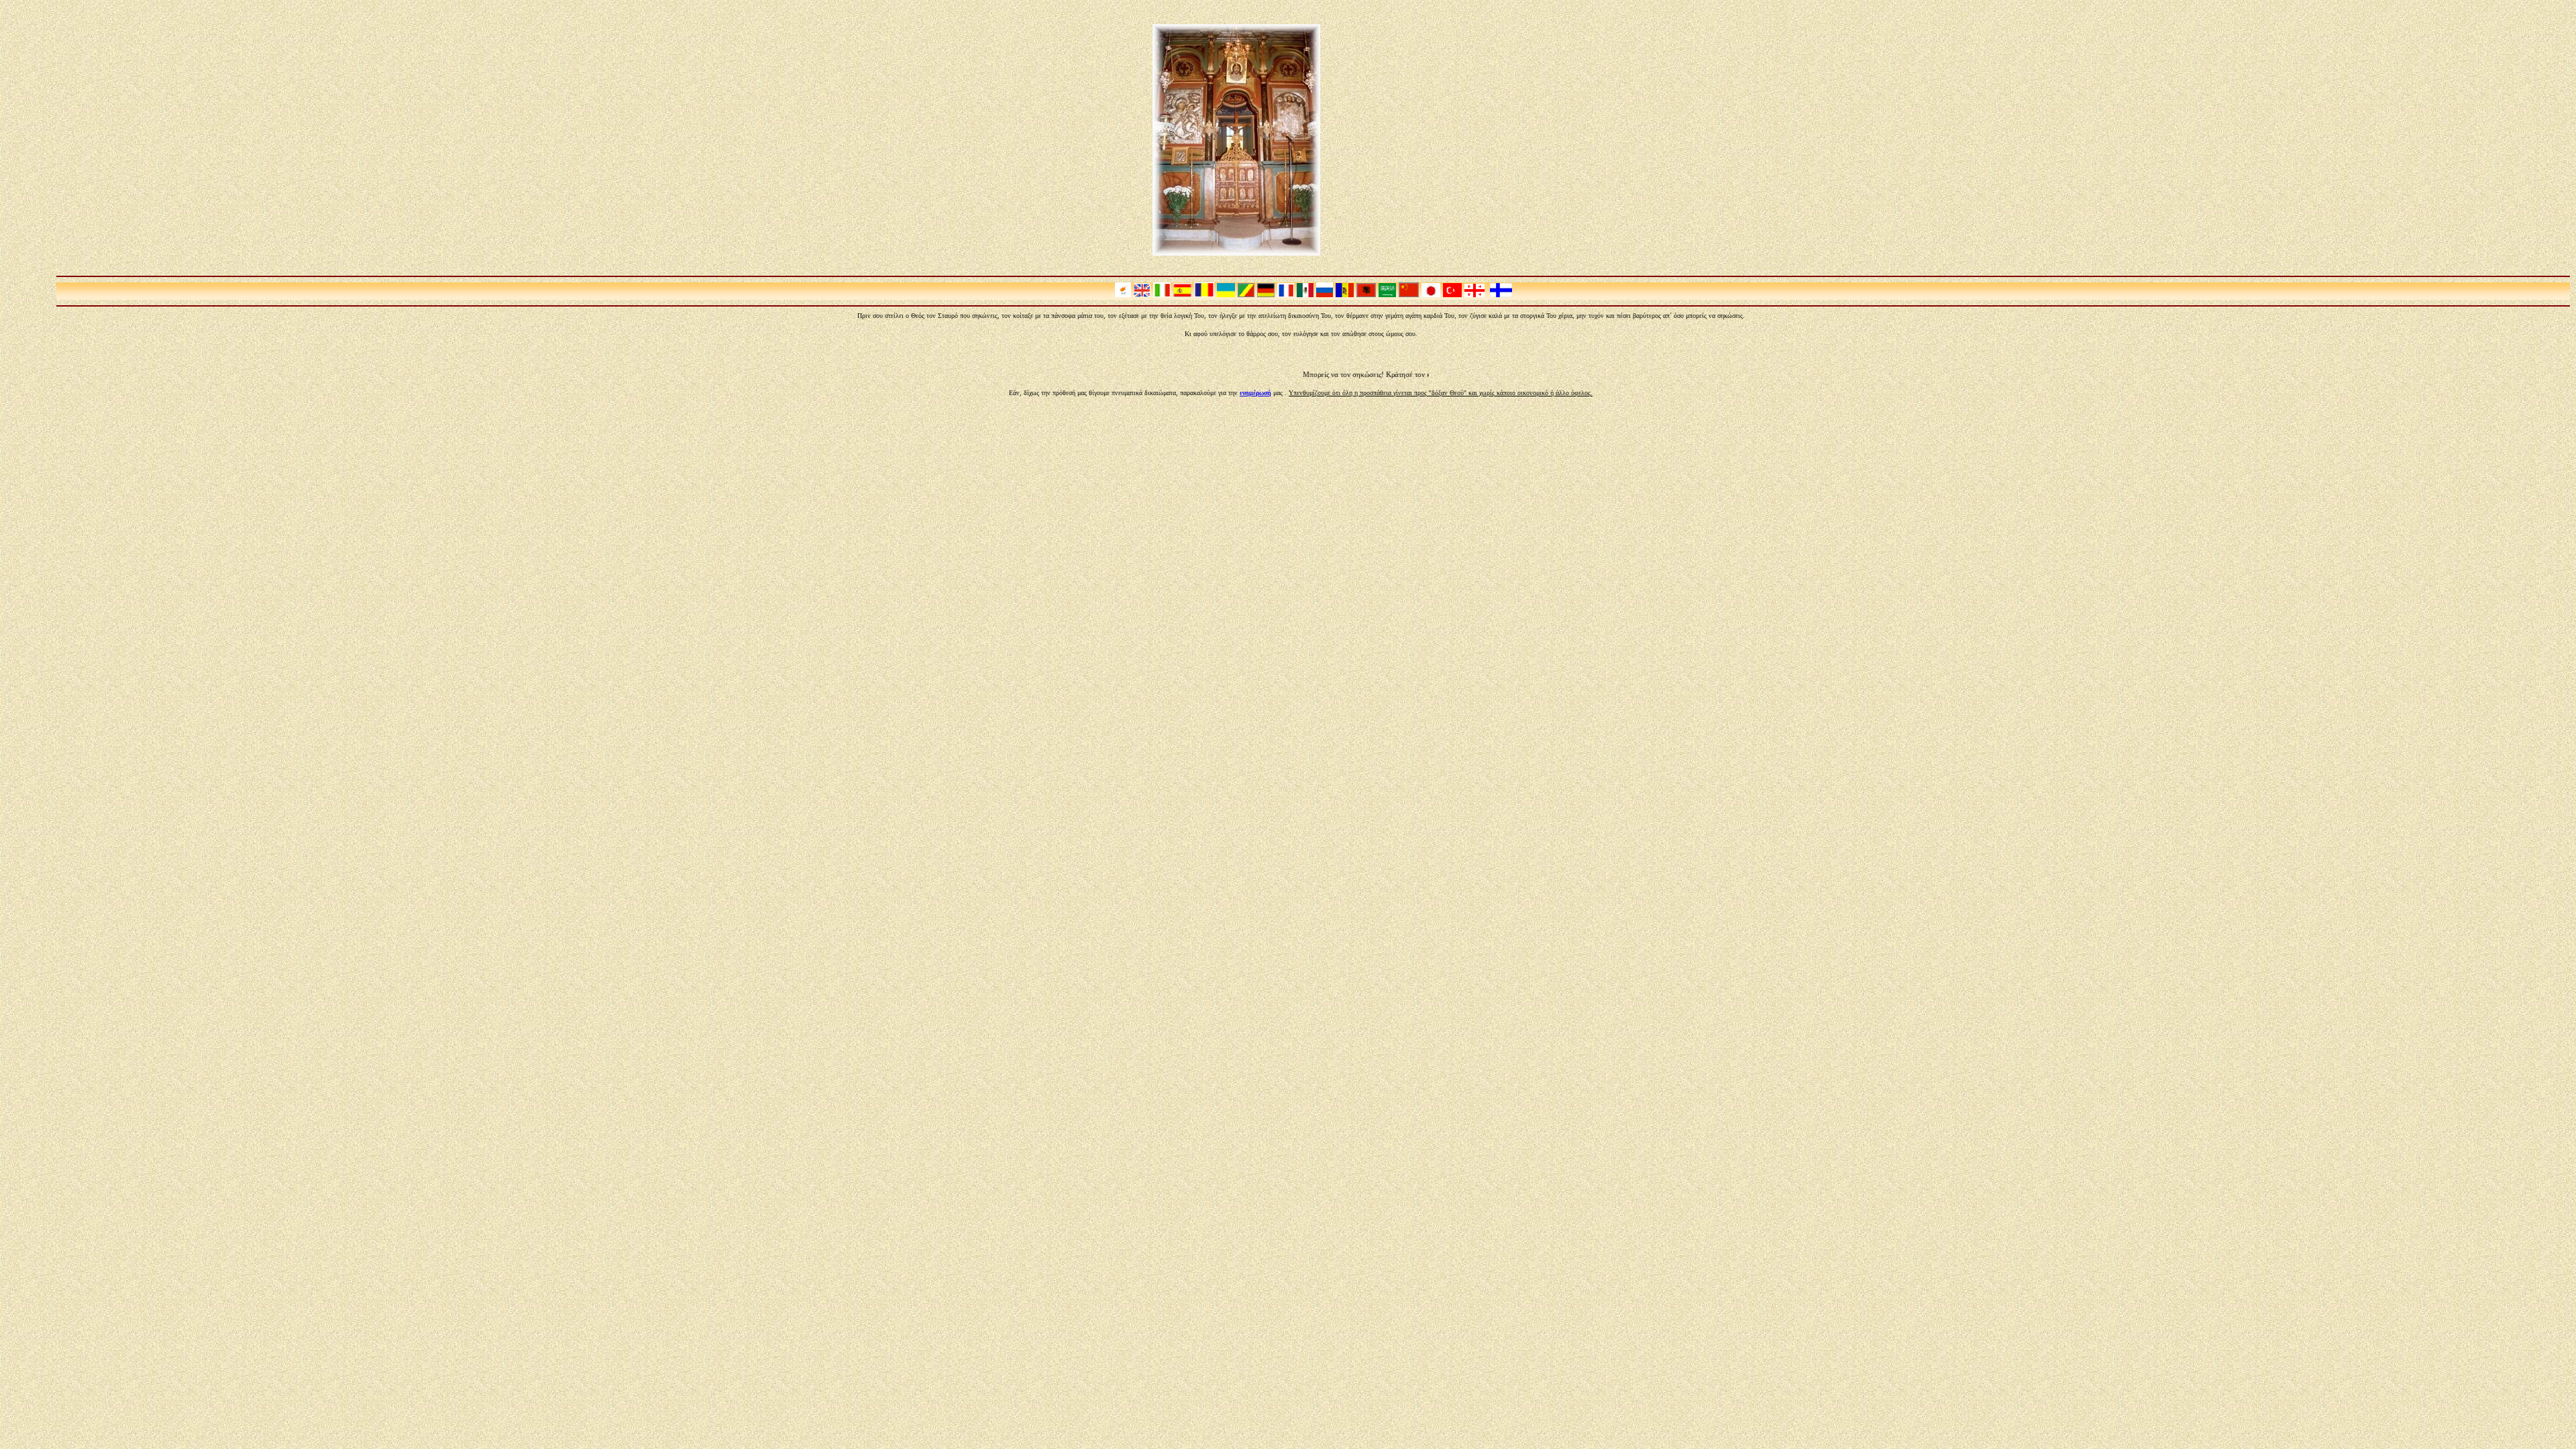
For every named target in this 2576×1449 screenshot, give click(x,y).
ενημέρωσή (1255, 393)
